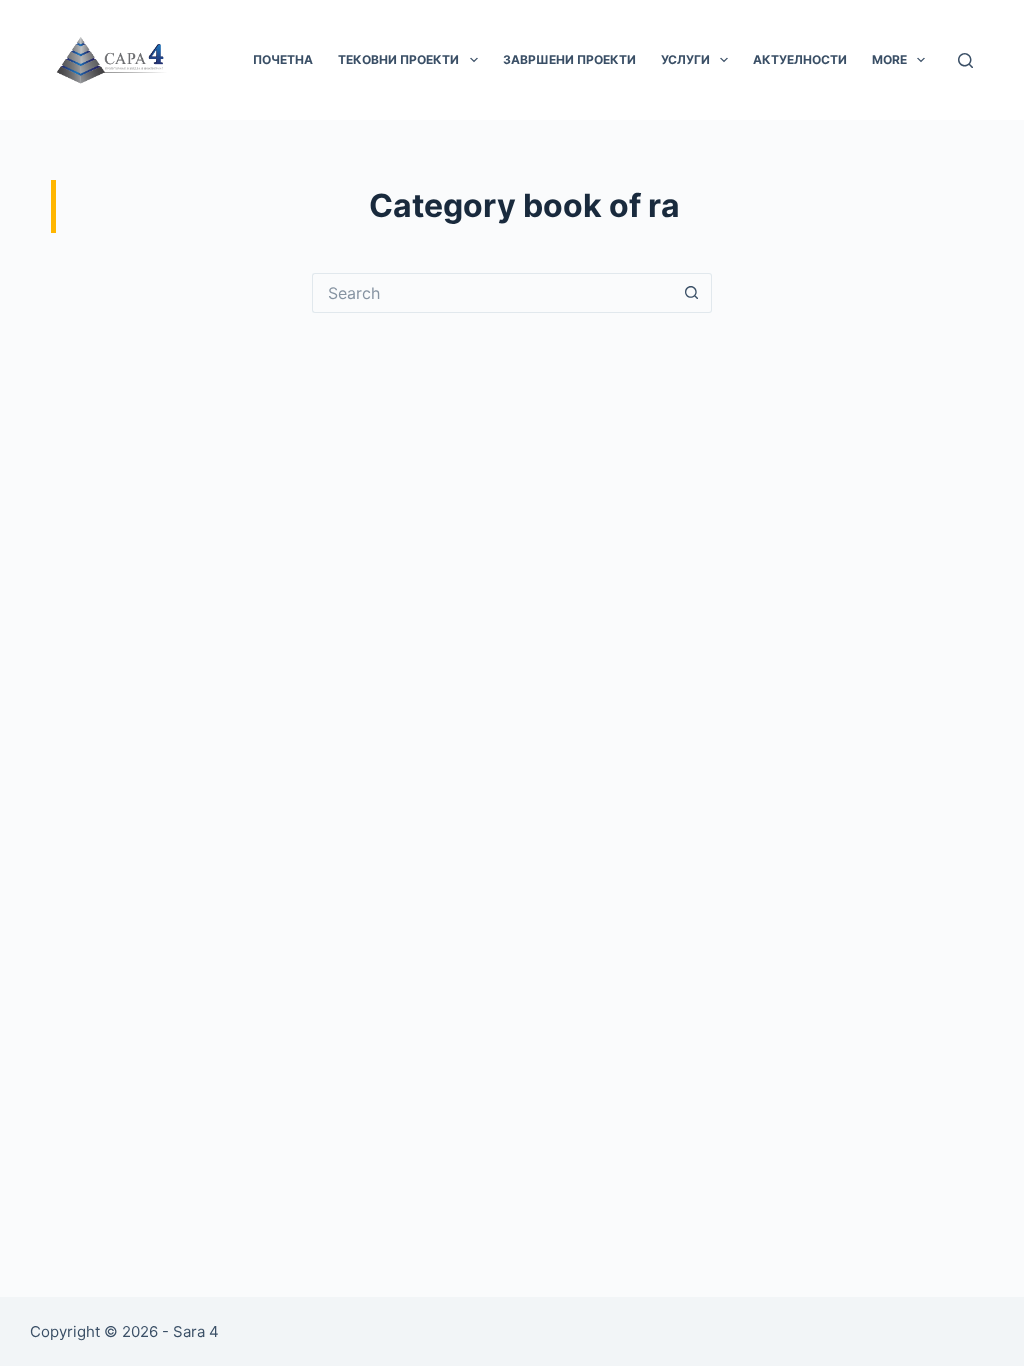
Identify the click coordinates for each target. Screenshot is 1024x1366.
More (889, 59)
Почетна (283, 59)
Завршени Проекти (569, 59)
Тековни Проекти (398, 59)
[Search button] (692, 293)
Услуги (685, 59)
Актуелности (800, 59)
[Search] (965, 60)
